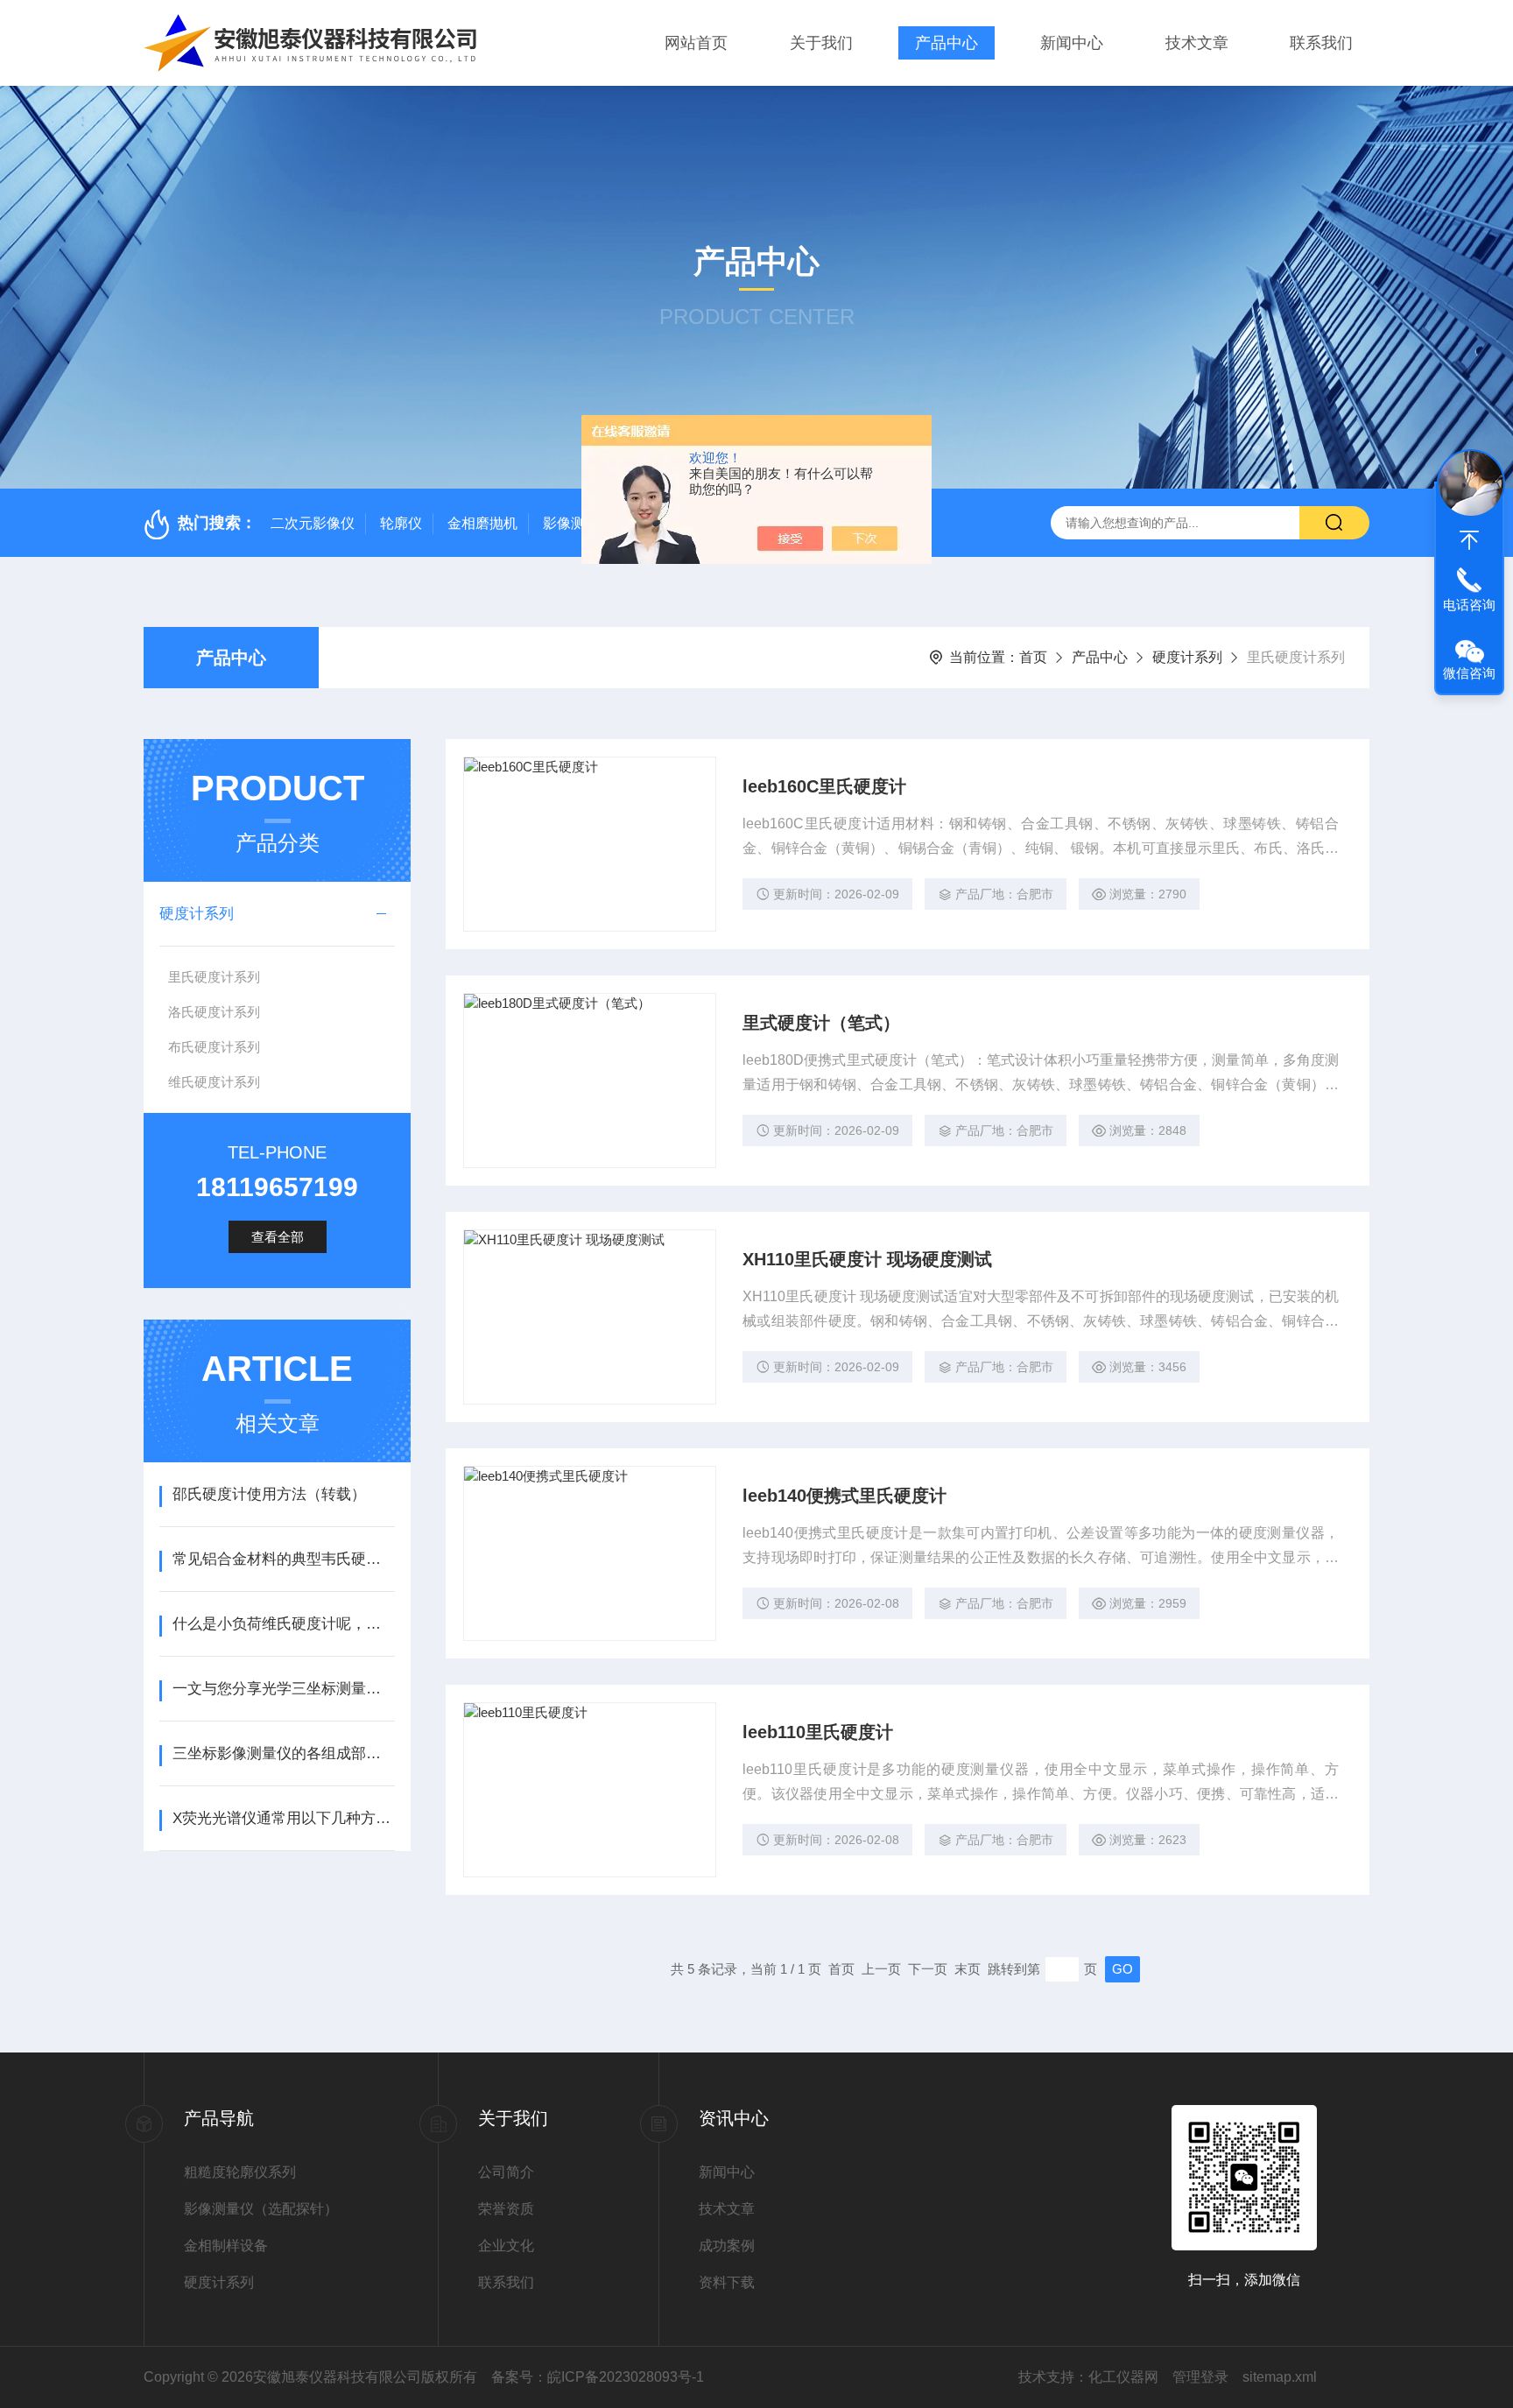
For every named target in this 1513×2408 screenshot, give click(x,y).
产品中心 (947, 43)
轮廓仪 (401, 523)
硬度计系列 (1187, 657)
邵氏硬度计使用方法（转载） (269, 1494)
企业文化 (506, 2246)
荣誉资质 (506, 2209)
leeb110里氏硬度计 (818, 1732)
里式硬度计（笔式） (821, 1023)
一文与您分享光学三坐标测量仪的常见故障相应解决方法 (283, 1689)
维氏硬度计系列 (214, 1082)
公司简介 (506, 2172)
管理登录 (1200, 2377)
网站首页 (696, 43)
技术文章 (1197, 43)
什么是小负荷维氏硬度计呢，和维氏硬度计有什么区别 (283, 1624)
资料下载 (727, 2282)
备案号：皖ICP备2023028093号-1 (598, 2377)
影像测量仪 (578, 523)
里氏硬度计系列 (214, 977)
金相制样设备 (226, 2246)
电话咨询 (1469, 605)
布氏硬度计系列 (214, 1047)
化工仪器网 (1123, 2377)
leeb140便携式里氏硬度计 (844, 1496)
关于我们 (821, 43)
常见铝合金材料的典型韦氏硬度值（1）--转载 (283, 1559)
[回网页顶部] (1469, 540)
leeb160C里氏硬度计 (824, 786)
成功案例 (727, 2246)
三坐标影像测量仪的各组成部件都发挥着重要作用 (283, 1753)
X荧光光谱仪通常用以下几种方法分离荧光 (283, 1818)
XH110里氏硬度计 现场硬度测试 (867, 1259)
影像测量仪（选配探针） (261, 2209)
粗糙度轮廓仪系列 (240, 2172)
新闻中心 (1072, 43)
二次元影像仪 (313, 523)
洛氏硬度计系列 (214, 1012)
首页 (1033, 657)
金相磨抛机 (482, 523)
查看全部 (278, 1237)
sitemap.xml (1280, 2377)
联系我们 (1321, 43)
